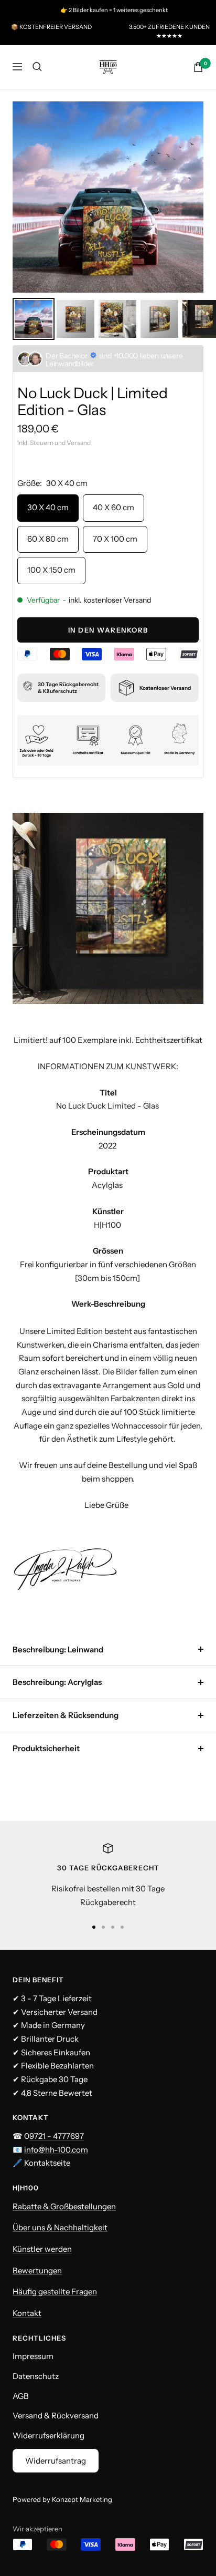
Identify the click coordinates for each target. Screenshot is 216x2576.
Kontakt (27, 2313)
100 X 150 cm (51, 570)
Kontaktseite (47, 2163)
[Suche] (37, 67)
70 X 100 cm (115, 539)
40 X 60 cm (114, 507)
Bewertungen (37, 2270)
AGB (21, 2396)
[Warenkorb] (198, 67)
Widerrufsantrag (56, 2461)
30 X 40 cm (48, 507)
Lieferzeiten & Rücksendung (66, 1715)
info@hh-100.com (56, 2150)
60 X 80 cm (48, 539)
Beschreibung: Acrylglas (57, 1682)
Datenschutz (36, 2376)
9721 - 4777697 (57, 2136)
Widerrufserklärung (48, 2435)
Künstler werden (42, 2249)
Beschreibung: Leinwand (58, 1649)
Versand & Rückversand (56, 2415)
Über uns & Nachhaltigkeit (60, 2227)
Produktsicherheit (46, 1748)
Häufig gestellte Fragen (55, 2291)
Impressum (33, 2356)
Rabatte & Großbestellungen (64, 2206)
